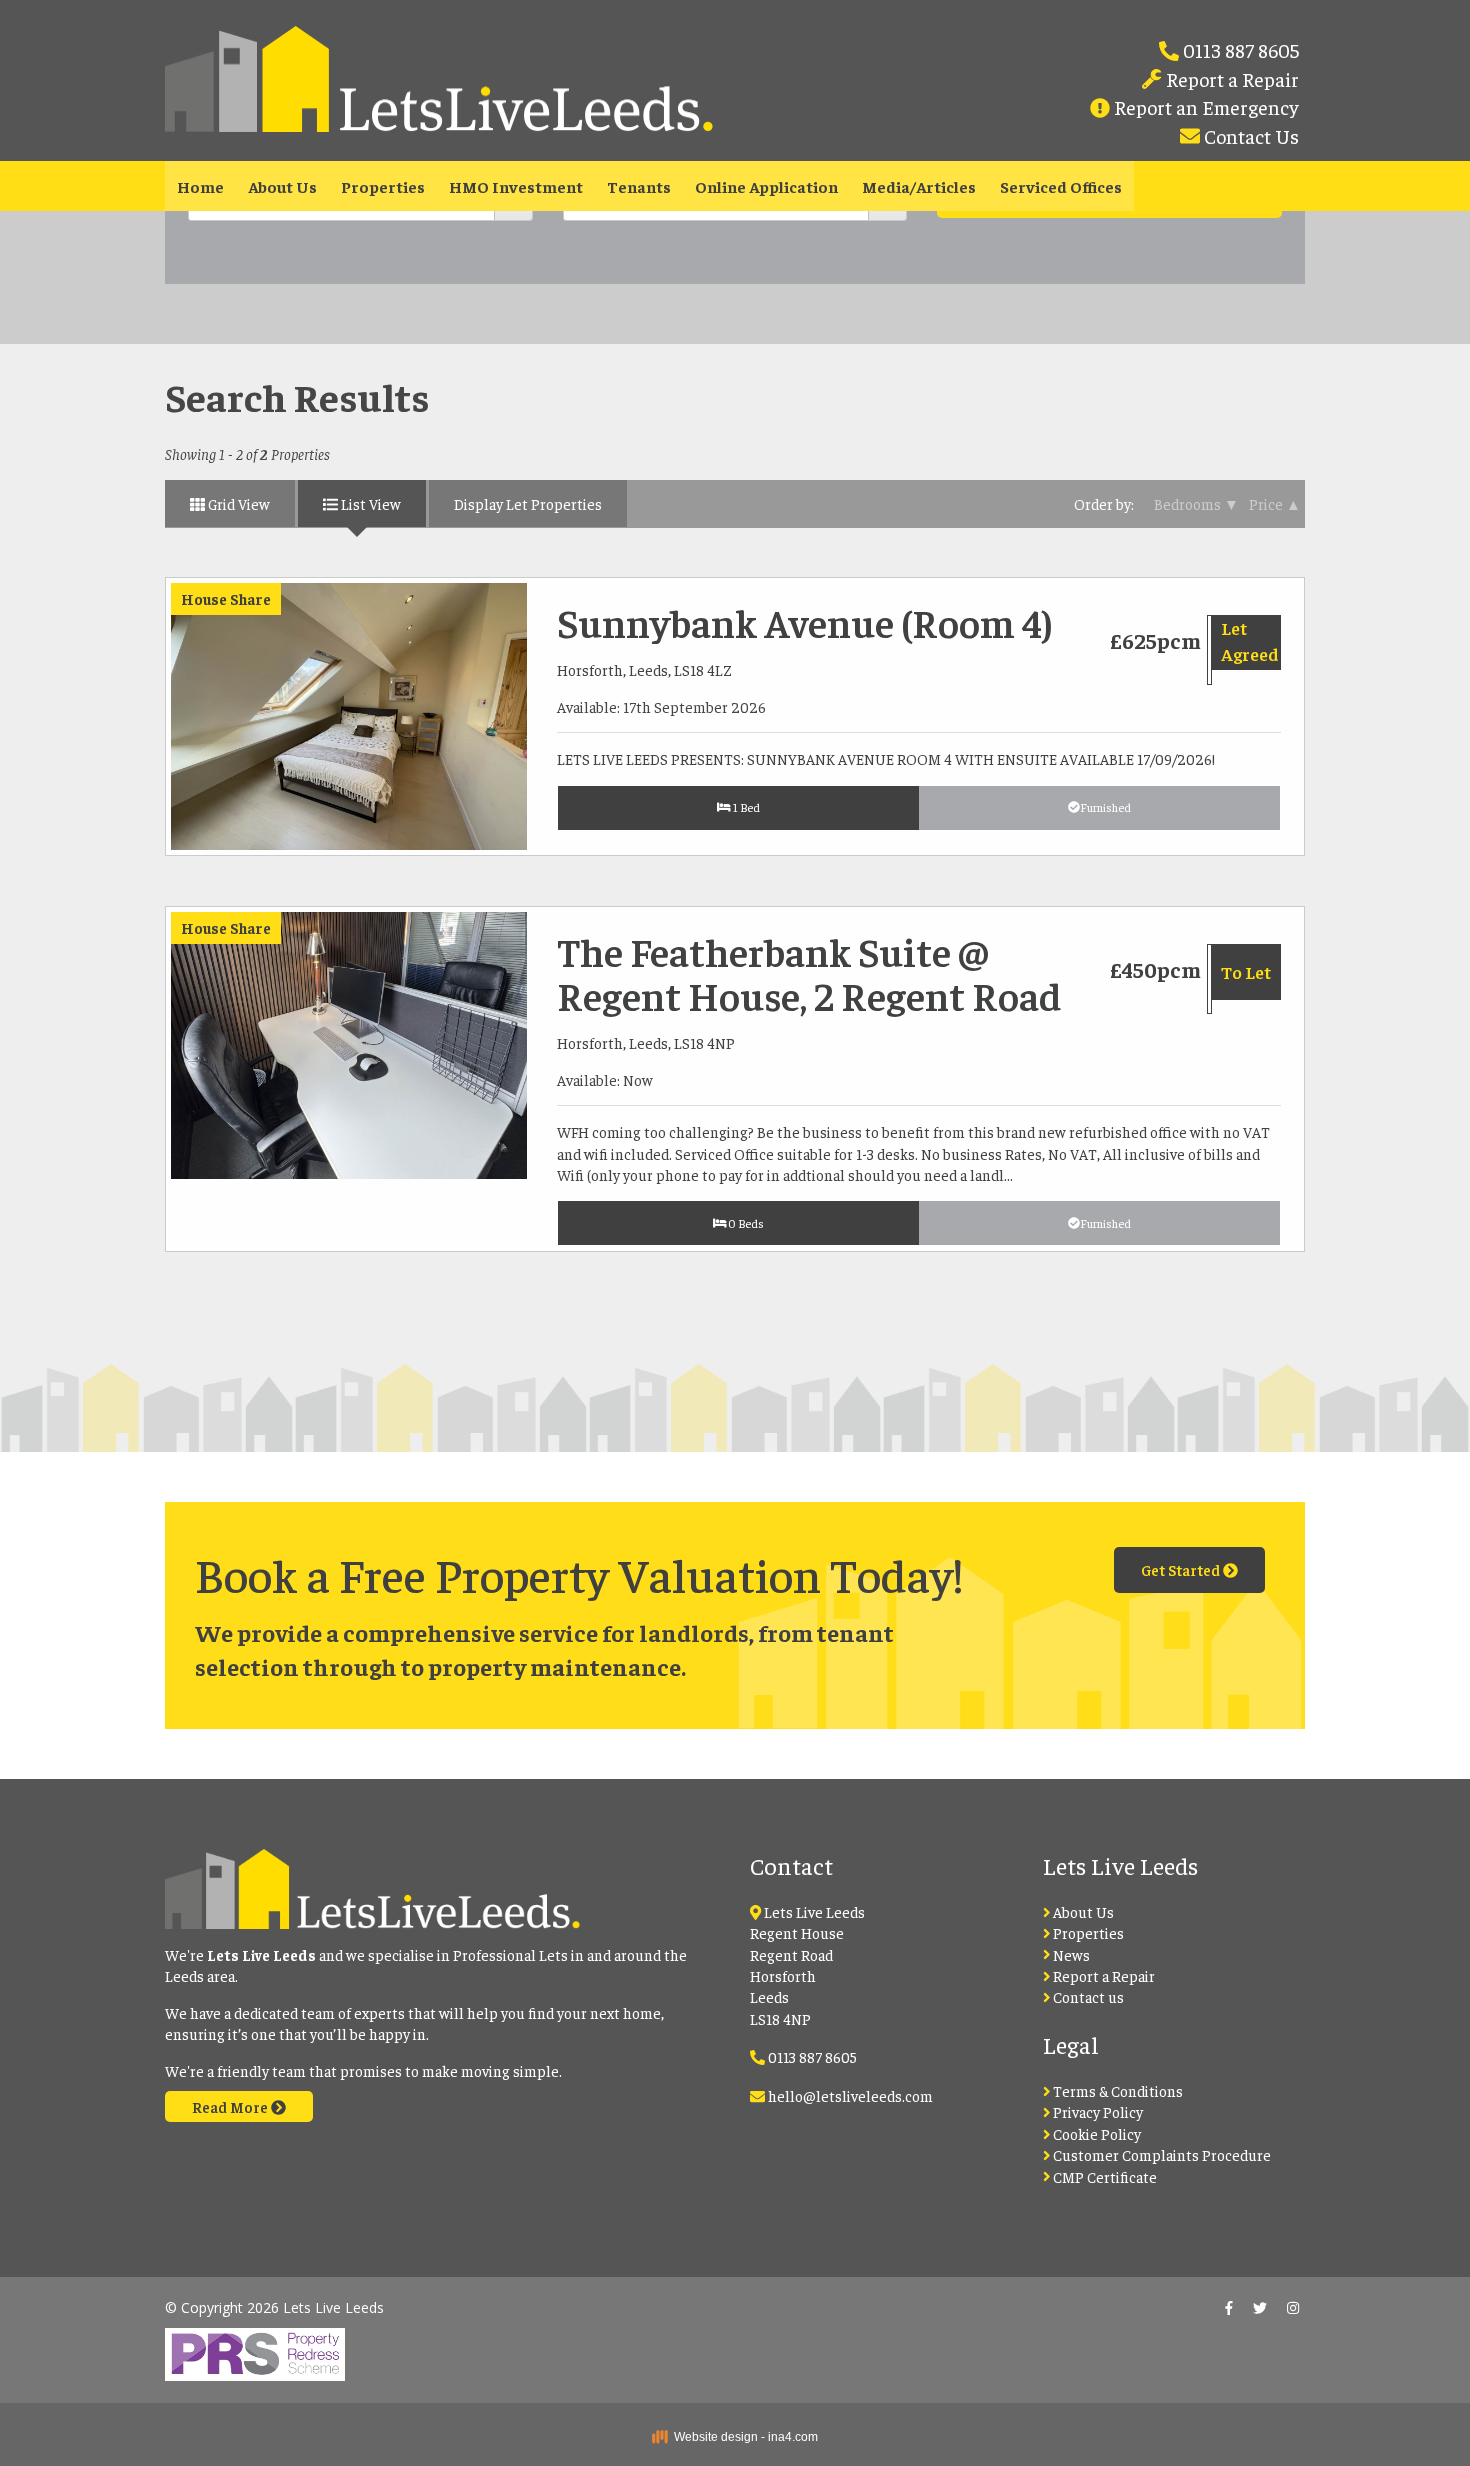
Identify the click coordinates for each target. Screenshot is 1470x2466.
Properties (383, 186)
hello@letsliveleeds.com (850, 2095)
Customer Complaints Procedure (1160, 2154)
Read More (231, 2106)
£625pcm (1155, 640)
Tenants (639, 186)
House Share (226, 598)
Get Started (1182, 1569)
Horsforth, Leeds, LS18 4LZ (644, 669)
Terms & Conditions (1116, 2090)
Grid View (237, 503)
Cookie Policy (1095, 2133)
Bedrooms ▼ (1196, 503)
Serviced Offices (1061, 186)
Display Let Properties (528, 503)
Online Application (766, 186)
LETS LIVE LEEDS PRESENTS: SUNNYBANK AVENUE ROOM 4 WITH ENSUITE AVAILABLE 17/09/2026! (886, 758)
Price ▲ (1275, 503)
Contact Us (1249, 135)
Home (200, 186)
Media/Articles (919, 186)
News (1070, 1954)
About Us (282, 186)
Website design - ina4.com (743, 2437)
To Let (1246, 971)
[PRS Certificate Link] (255, 2347)
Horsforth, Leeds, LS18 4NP (646, 1042)
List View (369, 503)
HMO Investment (516, 186)
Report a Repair (1230, 78)
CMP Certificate (1103, 2176)
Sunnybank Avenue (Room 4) (805, 621)
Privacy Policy (1096, 2111)
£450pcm (1155, 969)
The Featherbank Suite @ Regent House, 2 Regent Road (809, 972)
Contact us (1087, 1996)
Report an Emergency (1204, 106)
